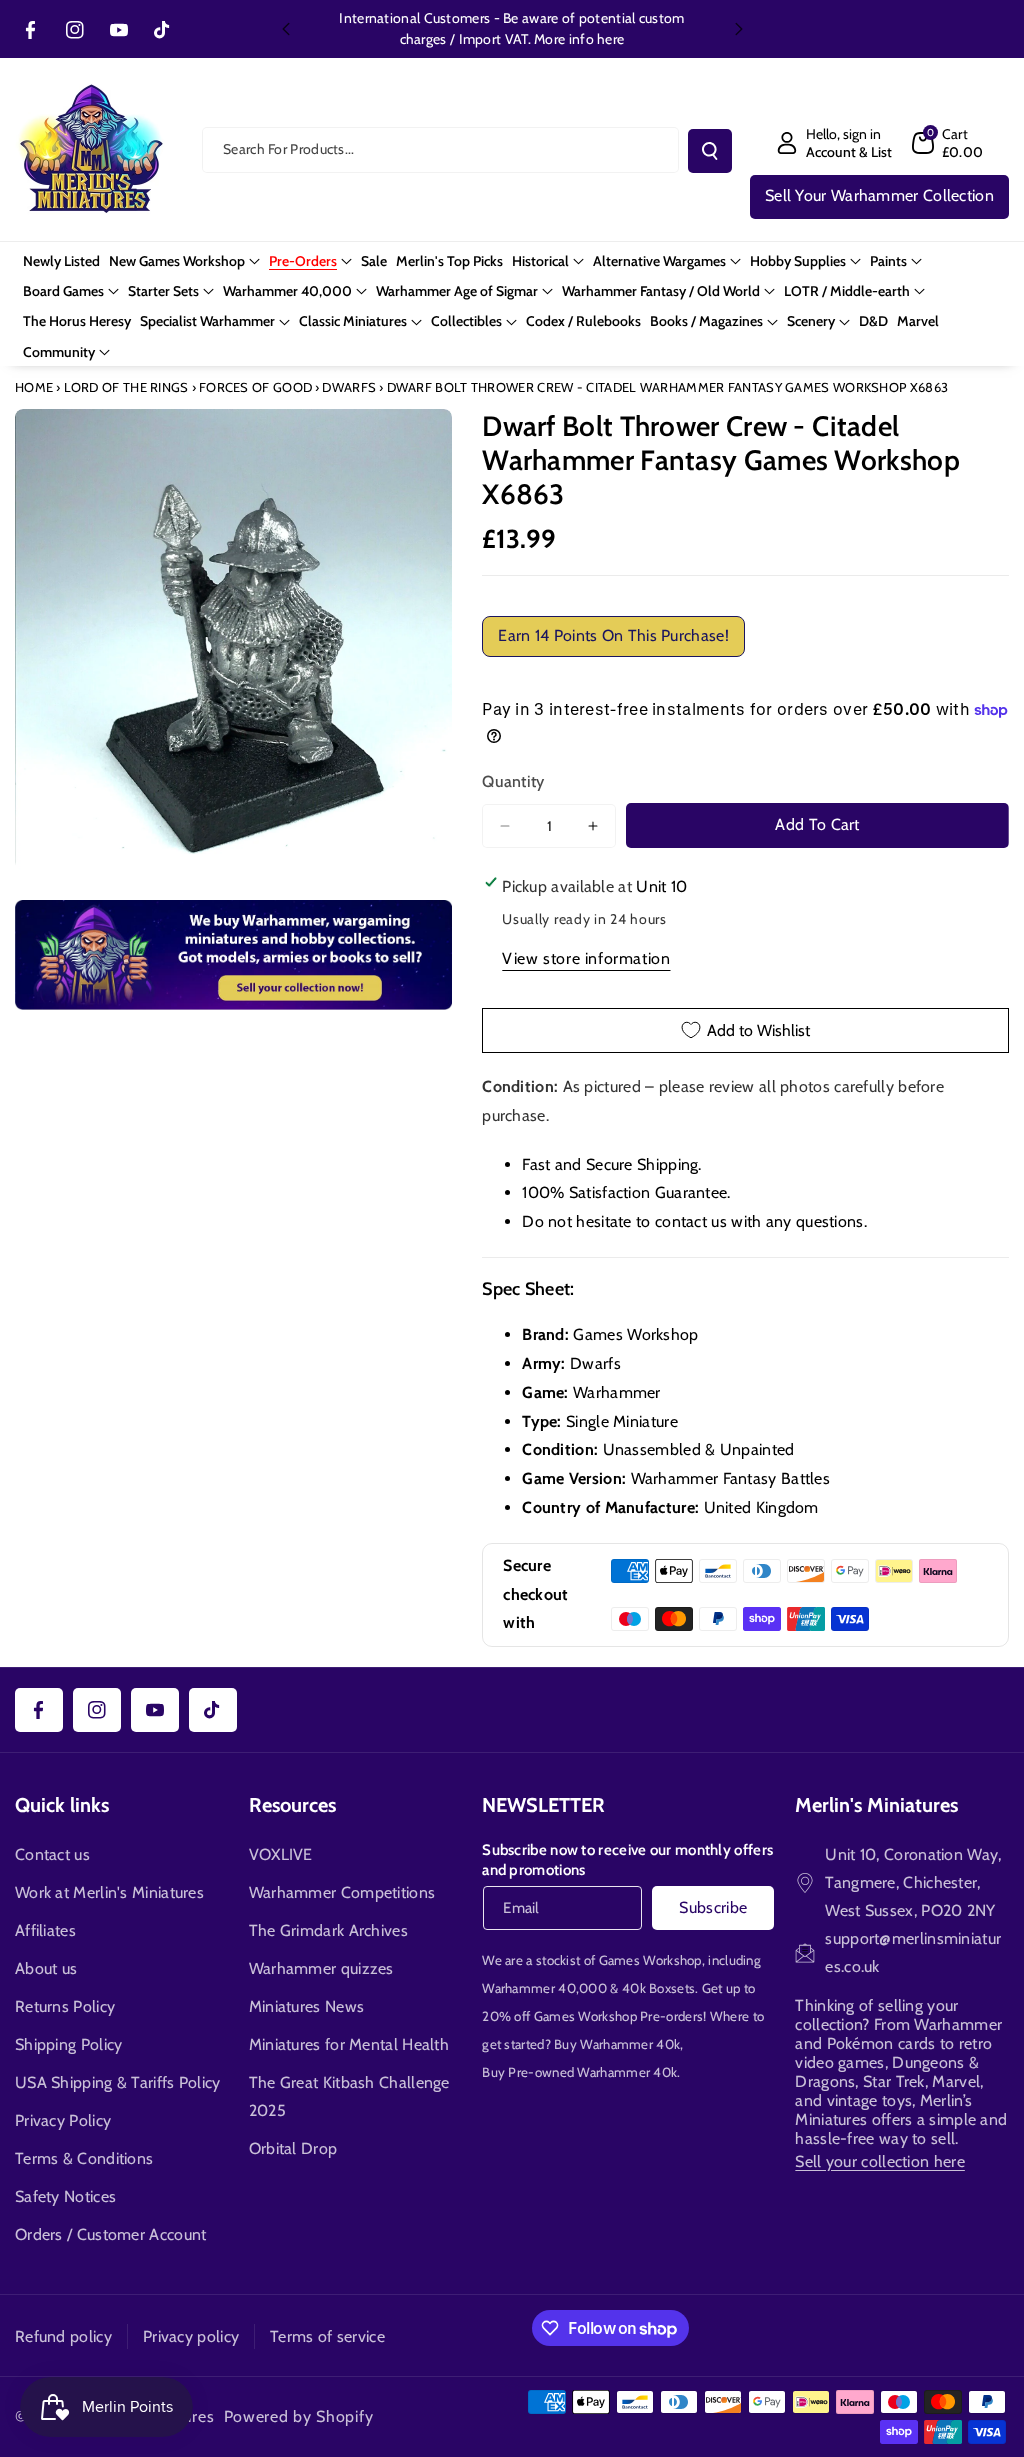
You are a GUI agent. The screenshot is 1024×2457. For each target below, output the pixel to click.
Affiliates (45, 1930)
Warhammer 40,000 (544, 1988)
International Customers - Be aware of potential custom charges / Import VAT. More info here (511, 28)
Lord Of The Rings (126, 387)
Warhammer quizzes (321, 1968)
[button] (948, 143)
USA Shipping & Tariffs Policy (118, 2082)
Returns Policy (65, 2006)
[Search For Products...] (710, 151)
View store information (586, 958)
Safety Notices (65, 2196)
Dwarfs (349, 387)
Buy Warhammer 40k (617, 2044)
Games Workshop (650, 1960)
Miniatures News (307, 2006)
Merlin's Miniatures (876, 1805)
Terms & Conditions (84, 2158)
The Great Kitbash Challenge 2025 (349, 2096)
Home (34, 387)
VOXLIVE (281, 1854)
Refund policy (63, 2336)
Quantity (513, 781)
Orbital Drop (293, 2148)
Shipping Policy (69, 2044)
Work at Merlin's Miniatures (109, 1892)
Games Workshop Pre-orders (619, 2016)
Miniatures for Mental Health (349, 2044)
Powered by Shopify (299, 2416)
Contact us (52, 1854)
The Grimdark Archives (328, 1930)
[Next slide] (739, 29)
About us (46, 1968)
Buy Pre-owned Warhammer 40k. (581, 2072)
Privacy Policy (63, 2120)
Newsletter (543, 1805)
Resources (292, 1805)
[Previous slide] (286, 29)
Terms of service (327, 2336)
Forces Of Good (255, 387)
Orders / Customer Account (111, 2234)
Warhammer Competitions (342, 1892)
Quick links (62, 1805)
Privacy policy (191, 2336)
